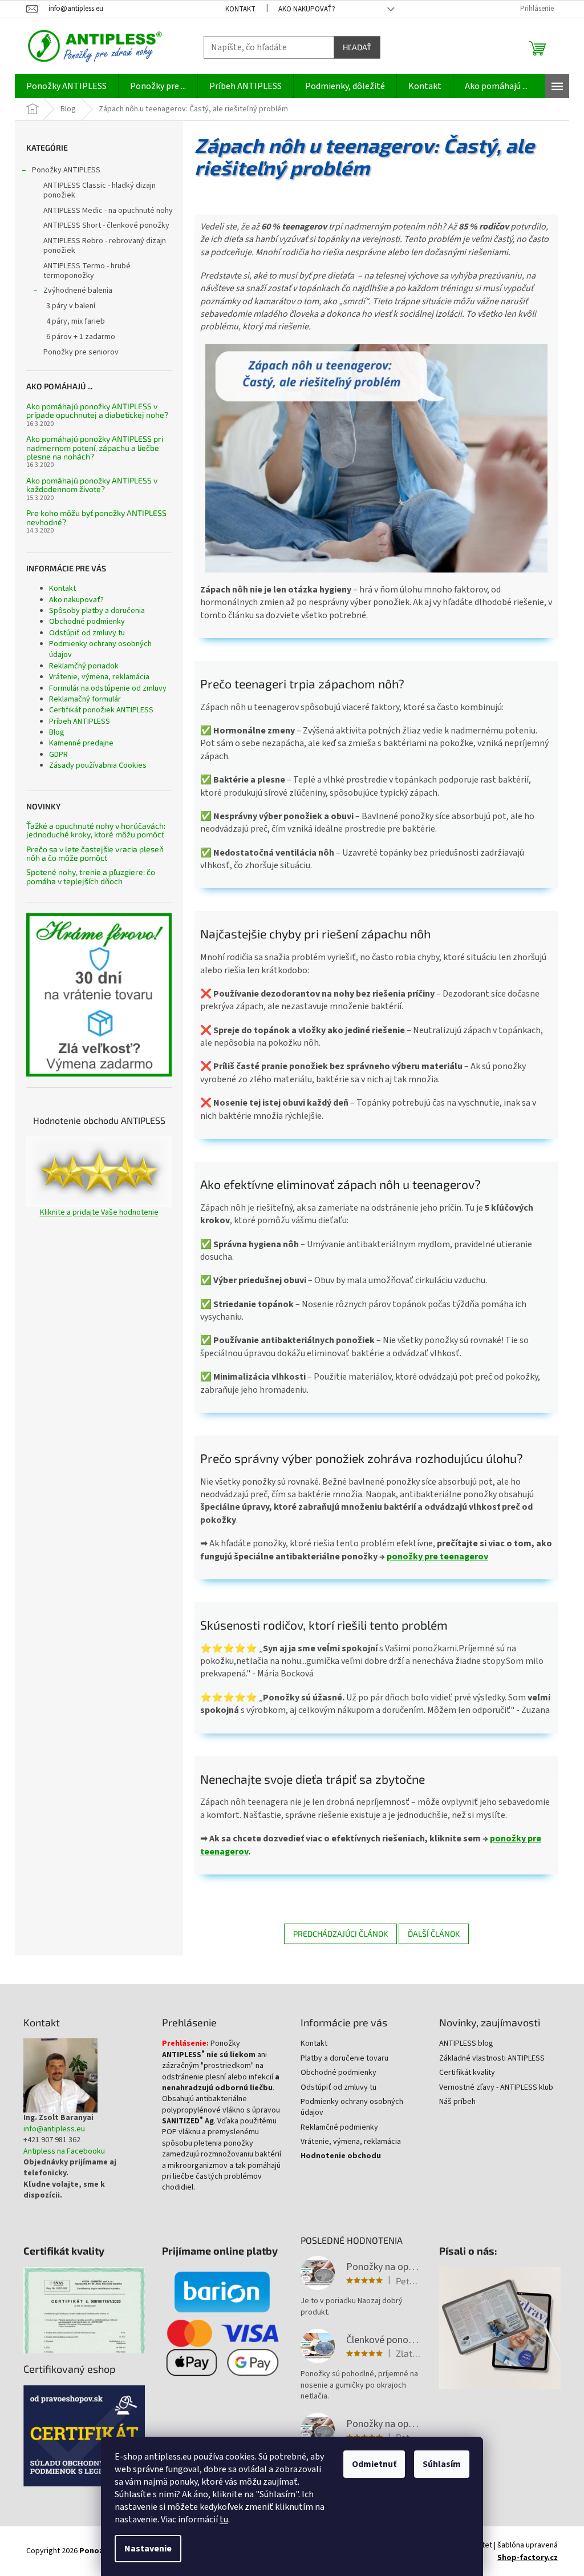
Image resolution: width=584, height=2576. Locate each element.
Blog (57, 732)
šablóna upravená (528, 2551)
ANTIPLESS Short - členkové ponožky (106, 225)
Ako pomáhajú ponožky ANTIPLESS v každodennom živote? (92, 485)
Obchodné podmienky (87, 622)
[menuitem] (66, 86)
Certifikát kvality (467, 2073)
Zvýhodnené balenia (78, 291)
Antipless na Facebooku (64, 2152)
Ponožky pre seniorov (81, 352)
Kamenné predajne (81, 743)
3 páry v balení (71, 306)
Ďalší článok (434, 1934)
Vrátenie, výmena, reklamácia (99, 677)
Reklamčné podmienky (339, 2128)
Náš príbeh (457, 2102)
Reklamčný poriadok (84, 666)
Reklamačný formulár (85, 699)
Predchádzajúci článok (340, 1934)
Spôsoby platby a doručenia (97, 611)
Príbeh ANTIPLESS (80, 721)
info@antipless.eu (54, 2129)
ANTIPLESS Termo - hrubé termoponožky (87, 271)
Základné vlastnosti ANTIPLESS (492, 2059)
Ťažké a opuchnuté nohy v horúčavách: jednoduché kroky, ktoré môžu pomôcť (96, 830)
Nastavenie (148, 2549)
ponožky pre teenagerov (437, 1557)
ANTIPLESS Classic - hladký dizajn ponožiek (100, 190)
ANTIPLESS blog (466, 2044)
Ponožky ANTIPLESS (66, 170)
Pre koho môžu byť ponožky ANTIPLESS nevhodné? (96, 517)
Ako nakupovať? (307, 9)
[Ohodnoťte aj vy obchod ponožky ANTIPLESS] (99, 1172)
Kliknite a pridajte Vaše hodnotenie (99, 1213)
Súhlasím (442, 2464)
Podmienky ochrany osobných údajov (100, 649)
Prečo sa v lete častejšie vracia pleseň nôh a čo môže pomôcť (95, 854)
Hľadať (357, 47)
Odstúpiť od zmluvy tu (87, 633)
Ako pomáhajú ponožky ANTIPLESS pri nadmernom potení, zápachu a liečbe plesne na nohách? (95, 448)
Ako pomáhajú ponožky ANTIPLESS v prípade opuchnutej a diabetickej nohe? (97, 411)
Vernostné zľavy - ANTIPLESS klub (496, 2088)
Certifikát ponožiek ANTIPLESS (101, 710)
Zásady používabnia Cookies (98, 765)
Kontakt (240, 9)
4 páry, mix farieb (76, 321)
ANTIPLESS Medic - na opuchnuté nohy (108, 211)
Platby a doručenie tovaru (344, 2059)
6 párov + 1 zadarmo (81, 337)
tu (224, 2519)
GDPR (58, 755)
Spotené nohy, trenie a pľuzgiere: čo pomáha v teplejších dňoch (91, 876)
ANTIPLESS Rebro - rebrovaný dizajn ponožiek (105, 246)
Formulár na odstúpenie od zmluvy (108, 688)
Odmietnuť (374, 2464)
